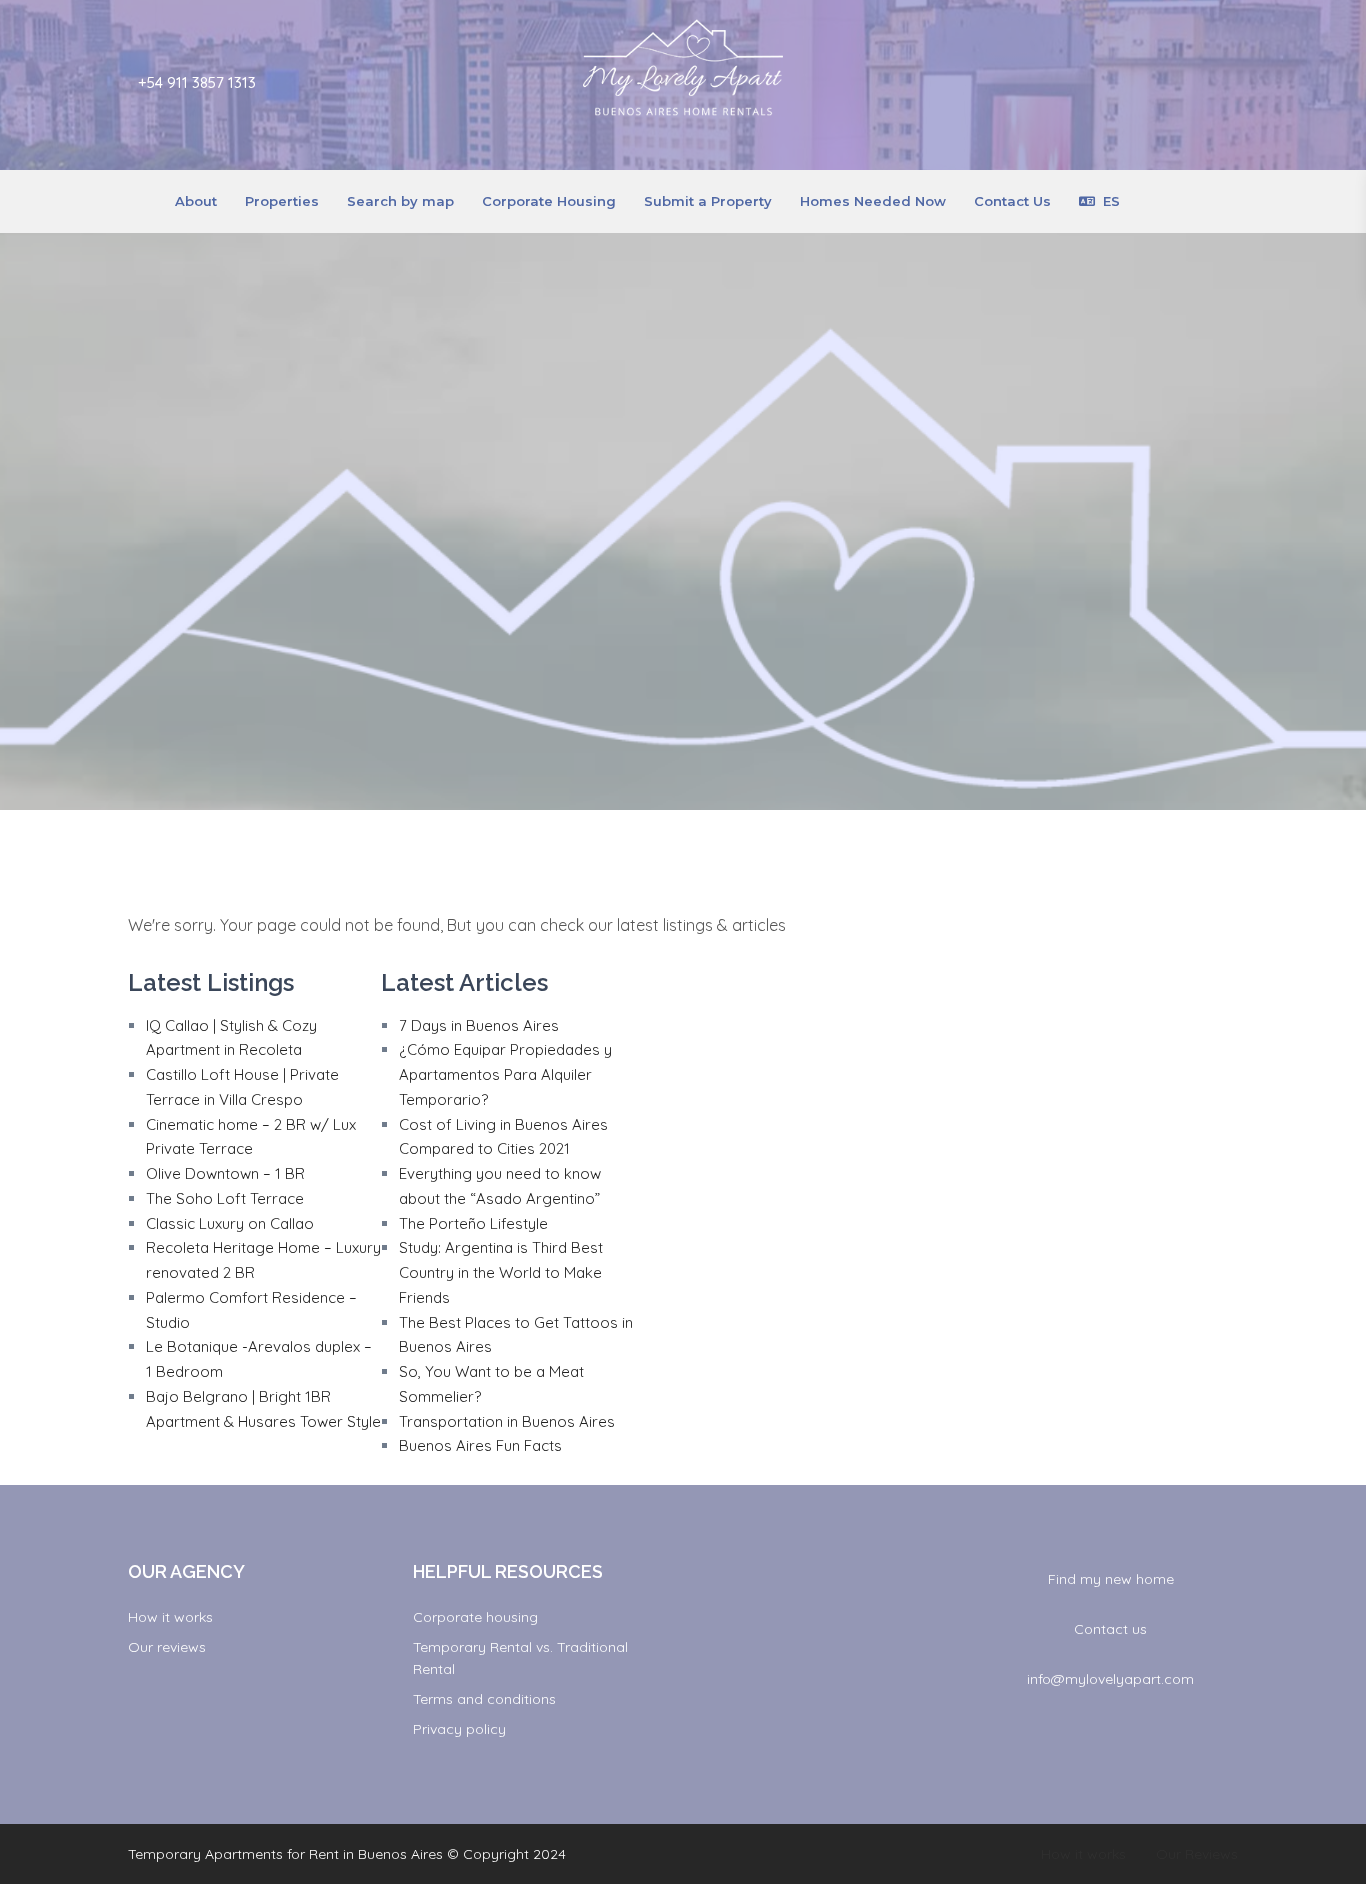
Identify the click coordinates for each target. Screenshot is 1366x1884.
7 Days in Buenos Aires (479, 1025)
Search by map (400, 201)
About (196, 201)
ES (1111, 201)
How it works (170, 1617)
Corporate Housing (549, 201)
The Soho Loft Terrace (225, 1198)
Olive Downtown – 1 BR (225, 1173)
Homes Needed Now (873, 201)
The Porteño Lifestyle (473, 1223)
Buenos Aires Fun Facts (480, 1445)
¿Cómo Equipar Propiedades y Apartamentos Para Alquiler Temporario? (505, 1074)
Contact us (1110, 1629)
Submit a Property (708, 201)
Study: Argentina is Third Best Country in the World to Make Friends (501, 1272)
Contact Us (1012, 201)
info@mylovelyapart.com (1110, 1679)
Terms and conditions (484, 1699)
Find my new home (1111, 1579)
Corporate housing (475, 1617)
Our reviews (167, 1647)
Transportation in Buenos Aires (507, 1421)
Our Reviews (1197, 1854)
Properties (282, 201)
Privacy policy (459, 1729)
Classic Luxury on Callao (230, 1223)
